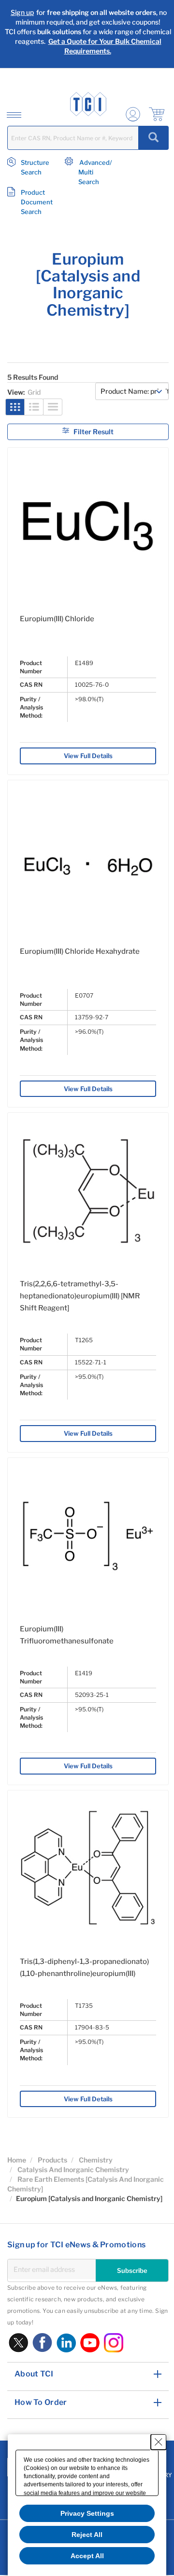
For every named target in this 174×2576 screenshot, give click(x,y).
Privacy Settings (87, 2513)
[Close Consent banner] (159, 2442)
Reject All (87, 2535)
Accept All (87, 2556)
